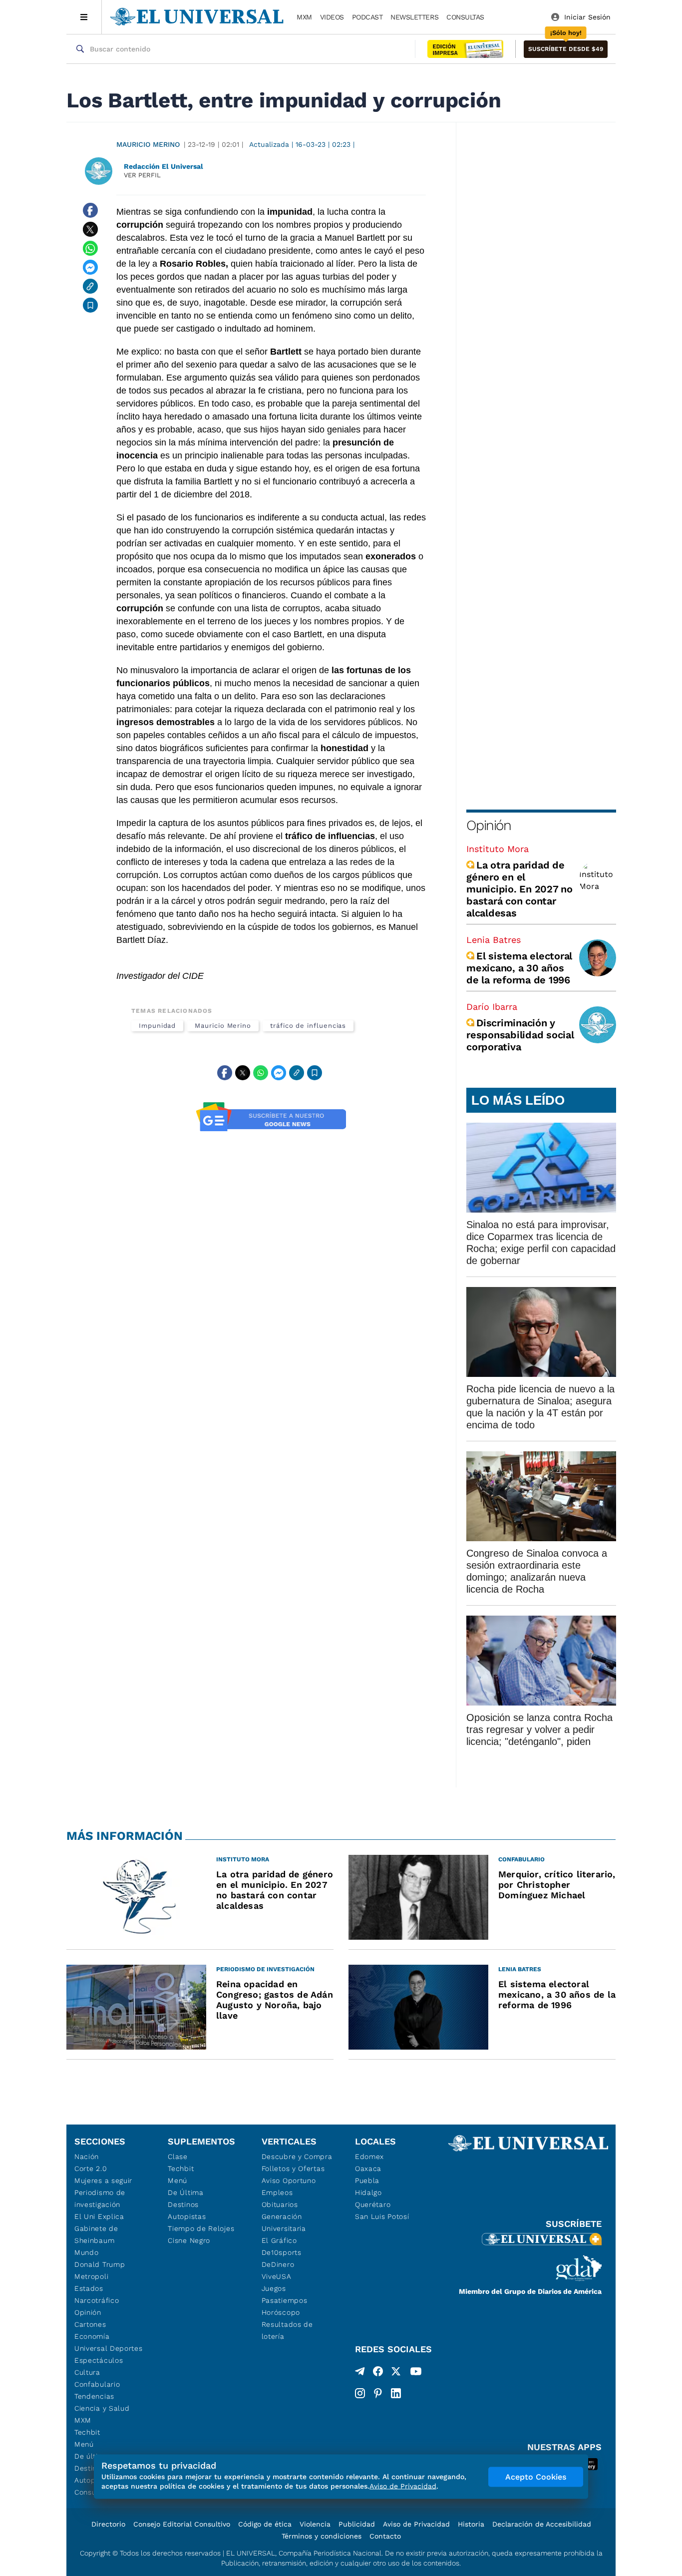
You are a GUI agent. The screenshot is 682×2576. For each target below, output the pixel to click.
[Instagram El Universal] (360, 2393)
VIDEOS (332, 17)
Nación (87, 2156)
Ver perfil (142, 175)
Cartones (90, 2324)
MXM (304, 17)
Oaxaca (368, 2168)
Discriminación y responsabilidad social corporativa (520, 1035)
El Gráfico (279, 2240)
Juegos (274, 2288)
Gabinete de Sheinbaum (96, 2234)
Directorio (108, 2524)
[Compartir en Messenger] (90, 267)
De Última (185, 2192)
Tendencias (94, 2396)
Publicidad (357, 2524)
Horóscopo (281, 2312)
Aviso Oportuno (289, 2180)
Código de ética (265, 2524)
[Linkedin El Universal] (396, 2393)
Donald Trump (100, 2264)
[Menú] (84, 17)
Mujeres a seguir (103, 2180)
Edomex (369, 2156)
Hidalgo (368, 2192)
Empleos (277, 2192)
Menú (84, 2444)
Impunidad (157, 1026)
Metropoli (91, 2276)
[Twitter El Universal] (396, 2373)
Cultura (87, 2372)
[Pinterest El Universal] (378, 2393)
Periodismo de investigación (100, 2198)
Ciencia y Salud (102, 2408)
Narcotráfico (97, 2300)
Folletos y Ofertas (293, 2168)
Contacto (385, 2536)
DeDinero (278, 2264)
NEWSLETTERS (414, 17)
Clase (178, 2156)
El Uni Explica (99, 2216)
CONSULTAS (465, 17)
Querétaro (373, 2204)
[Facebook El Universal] (378, 2373)
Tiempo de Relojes (201, 2228)
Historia (471, 2524)
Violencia (315, 2524)
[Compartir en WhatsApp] (90, 248)
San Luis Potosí (382, 2216)
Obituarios (280, 2204)
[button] (566, 49)
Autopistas (187, 2216)
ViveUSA (277, 2276)
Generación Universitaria (284, 2222)
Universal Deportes (109, 2348)
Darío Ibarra (492, 1007)
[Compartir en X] (90, 229)
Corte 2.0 (91, 2168)
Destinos (183, 2204)
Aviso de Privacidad (416, 2524)
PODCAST (367, 17)
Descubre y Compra (297, 2156)
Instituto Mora (498, 849)
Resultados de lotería (287, 2330)
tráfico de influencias (308, 1026)
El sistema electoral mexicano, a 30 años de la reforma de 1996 (519, 968)
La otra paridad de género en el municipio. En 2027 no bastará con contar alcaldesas (519, 889)
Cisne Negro (189, 2240)
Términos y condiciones (322, 2536)
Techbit (87, 2432)
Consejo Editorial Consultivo (182, 2524)
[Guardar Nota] (90, 305)
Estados (89, 2288)
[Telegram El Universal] (360, 2373)
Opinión (489, 825)
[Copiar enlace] (90, 286)
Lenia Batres (494, 940)
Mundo (87, 2252)
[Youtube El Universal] (416, 2373)
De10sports (282, 2252)
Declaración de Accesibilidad (542, 2524)
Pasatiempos (285, 2300)
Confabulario (97, 2384)
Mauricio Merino (148, 144)
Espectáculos (99, 2360)
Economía (92, 2336)
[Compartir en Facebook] (90, 210)
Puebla (367, 2180)
